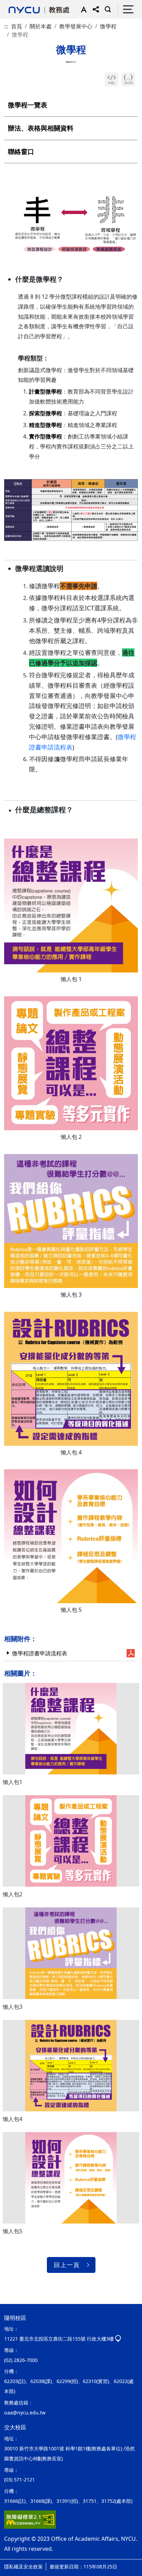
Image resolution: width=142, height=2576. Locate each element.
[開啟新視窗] (112, 79)
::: (6, 26)
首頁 (17, 26)
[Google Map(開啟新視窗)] (118, 2339)
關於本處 (41, 26)
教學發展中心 (76, 26)
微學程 (108, 26)
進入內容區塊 (17, 4)
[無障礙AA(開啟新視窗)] (30, 2520)
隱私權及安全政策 (23, 2567)
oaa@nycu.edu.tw (25, 2413)
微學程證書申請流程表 (40, 1653)
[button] (82, 9)
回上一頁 (67, 2265)
